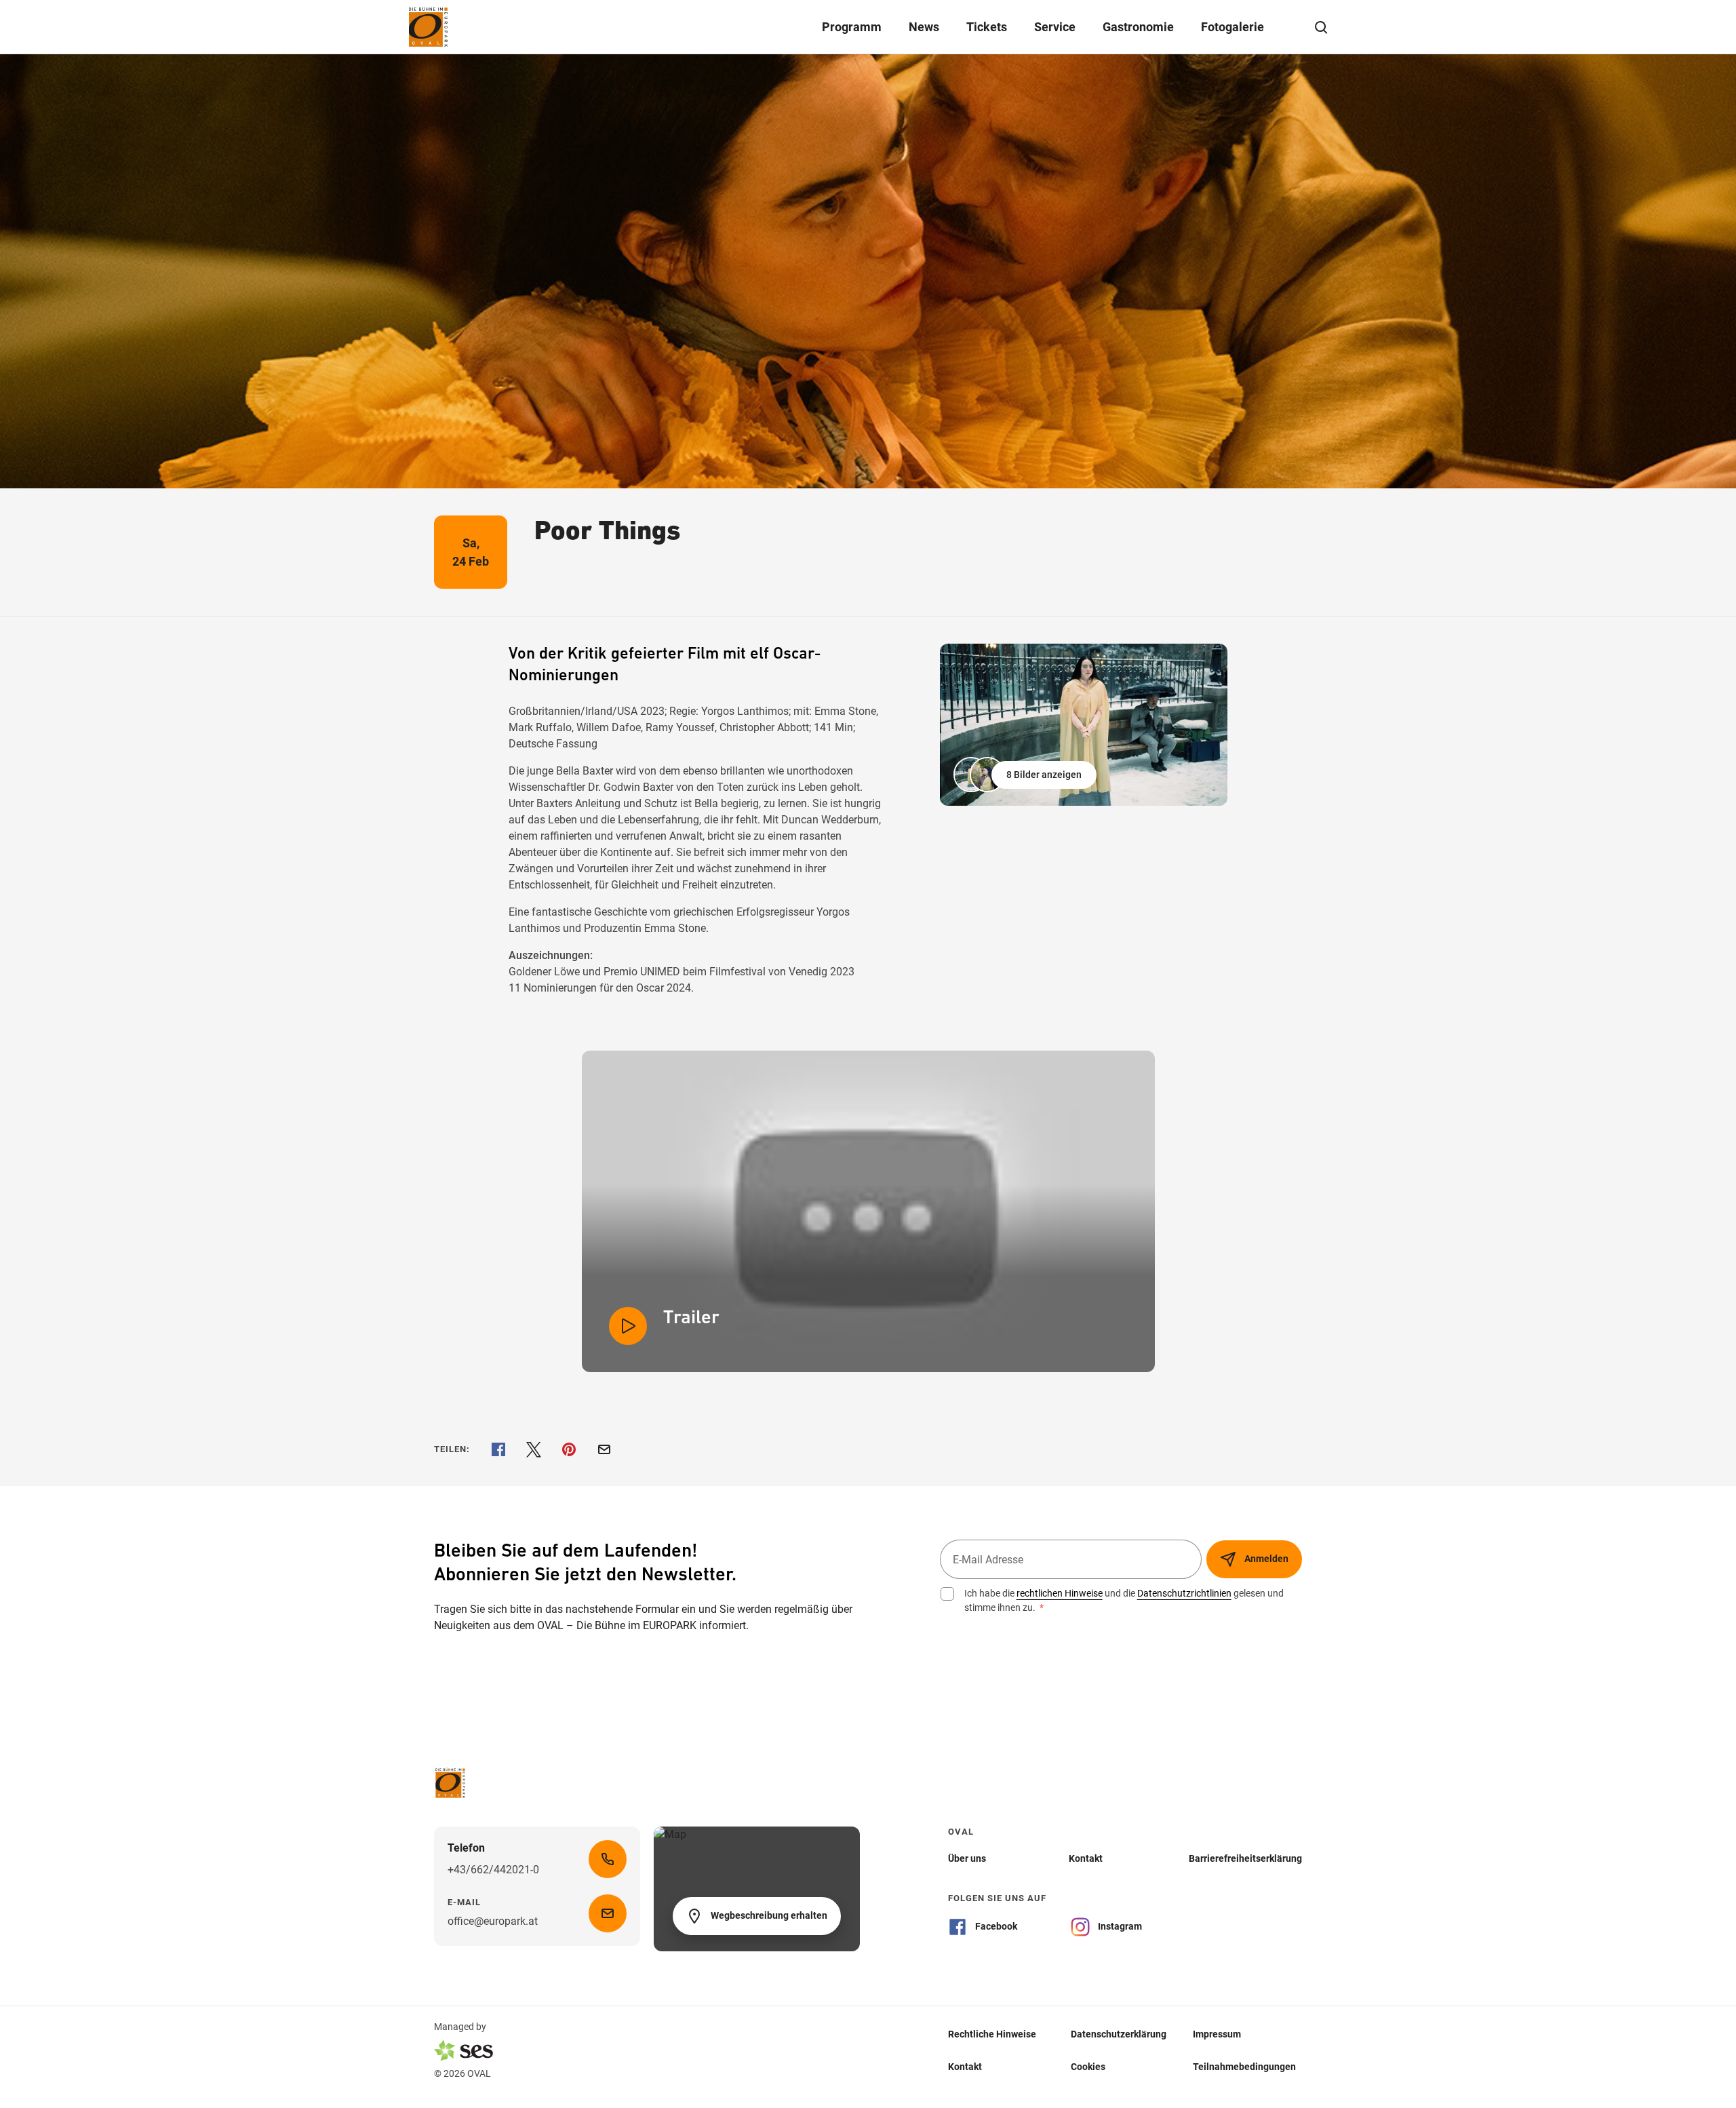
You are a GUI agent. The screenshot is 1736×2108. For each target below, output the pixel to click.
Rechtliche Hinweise (992, 2034)
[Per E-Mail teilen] (604, 1449)
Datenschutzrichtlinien (1184, 1593)
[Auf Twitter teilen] (534, 1449)
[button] (1026, 775)
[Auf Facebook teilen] (498, 1449)
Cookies (1088, 2067)
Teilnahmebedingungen (1244, 2067)
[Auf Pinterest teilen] (569, 1449)
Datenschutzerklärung (1119, 2034)
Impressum (1217, 2034)
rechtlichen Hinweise (1060, 1593)
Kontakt (965, 2067)
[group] (1084, 725)
